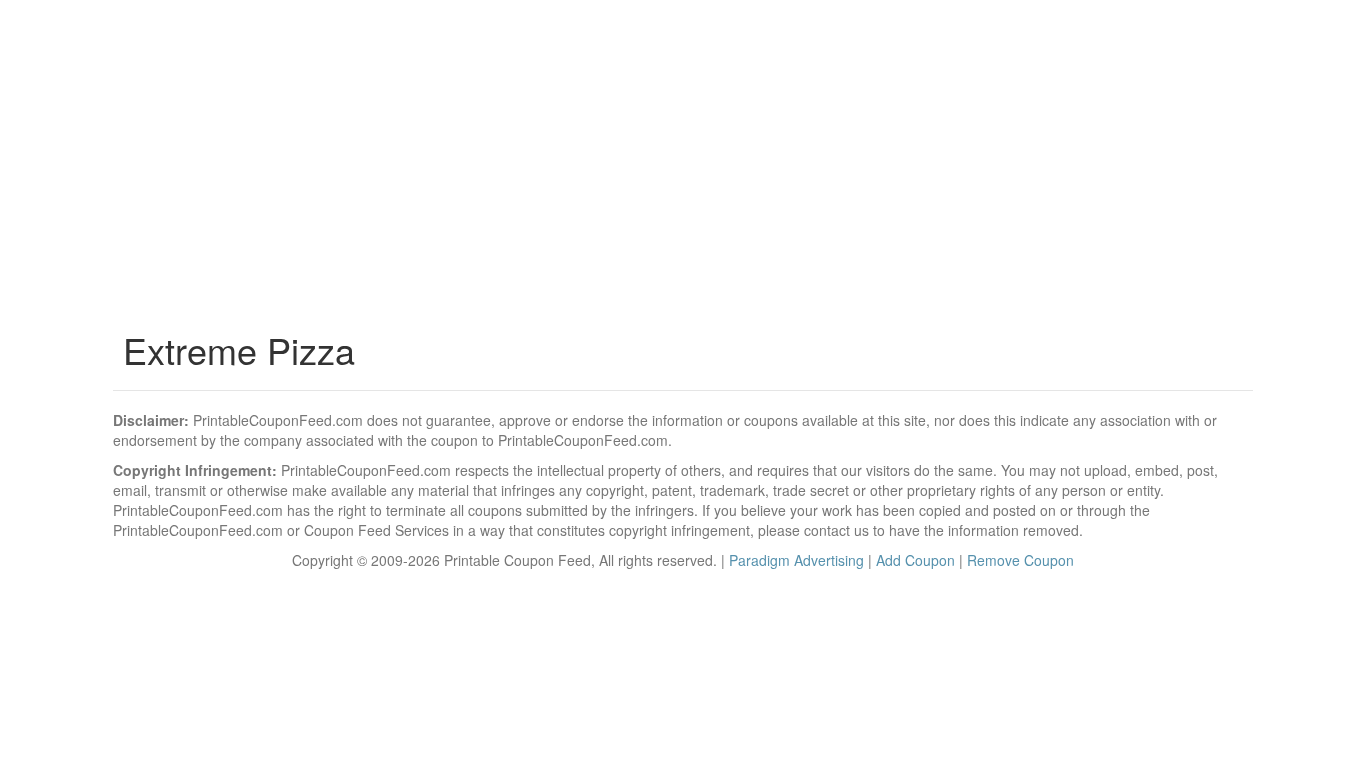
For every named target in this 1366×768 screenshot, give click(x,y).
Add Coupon (915, 560)
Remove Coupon (1020, 560)
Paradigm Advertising (796, 560)
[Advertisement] (683, 170)
